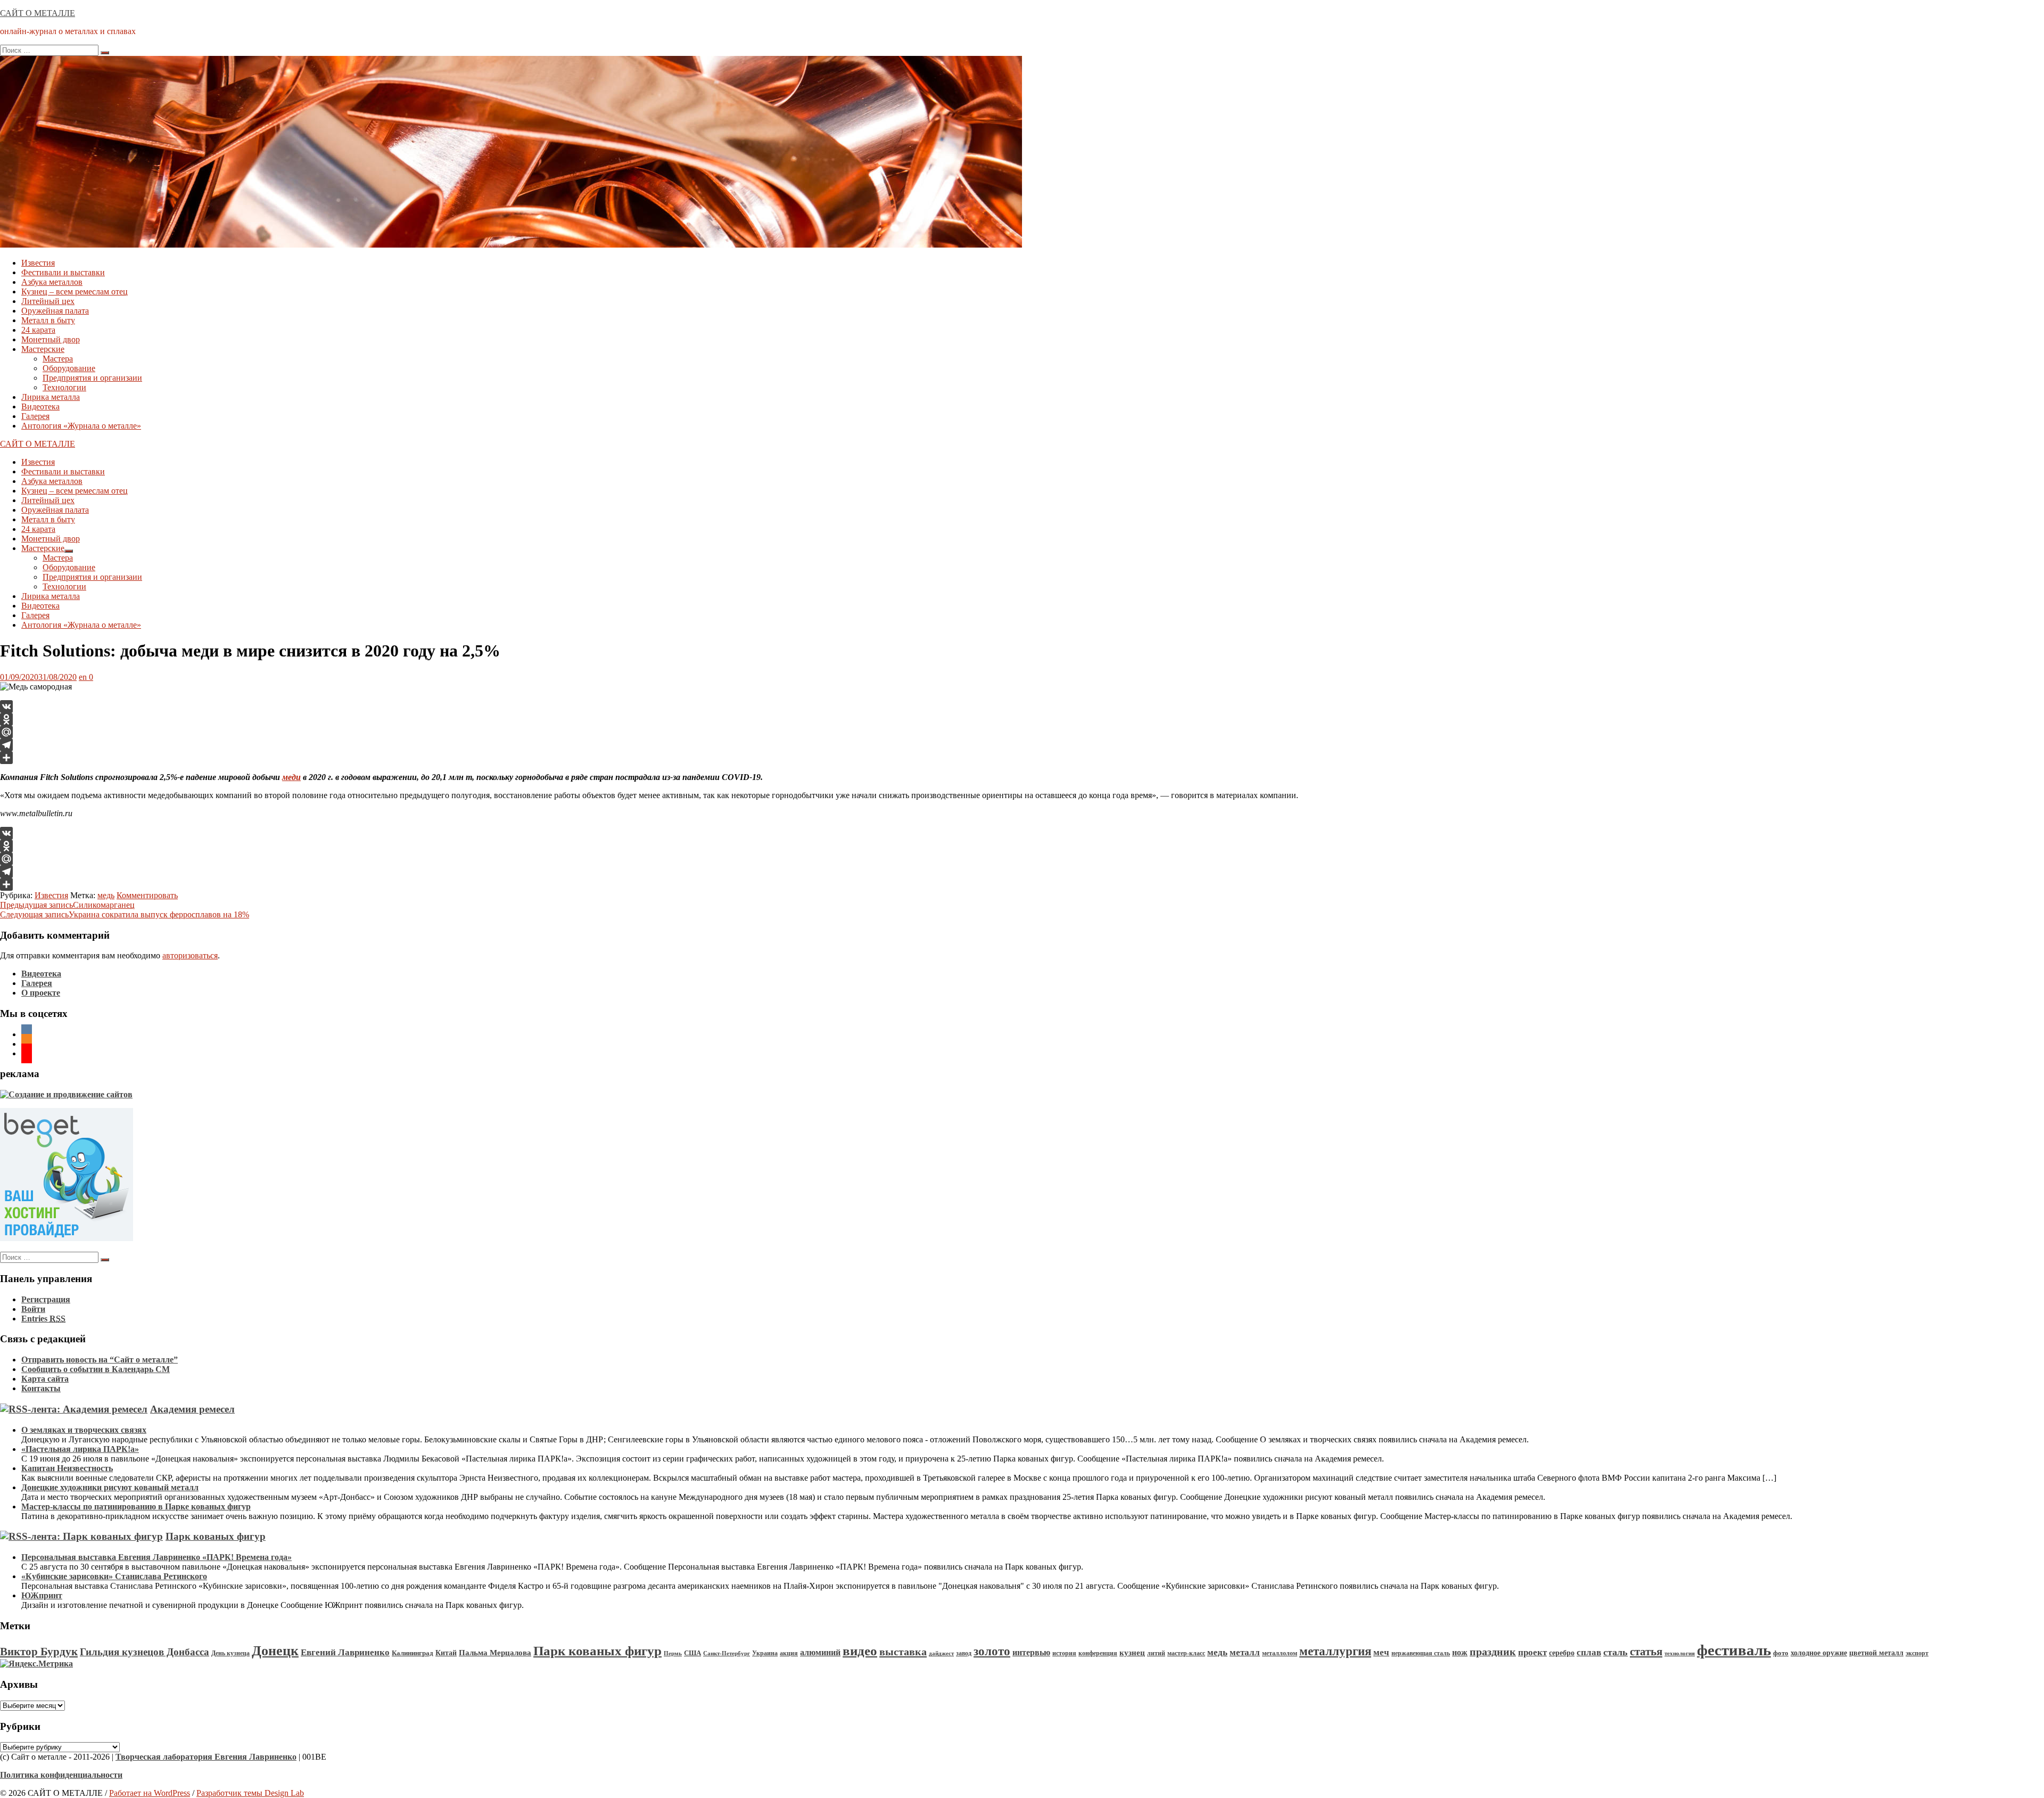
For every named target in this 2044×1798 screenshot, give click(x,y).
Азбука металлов (52, 282)
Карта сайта (45, 1379)
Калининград (413, 1653)
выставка (903, 1652)
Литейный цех (48, 301)
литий (1156, 1653)
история (1064, 1653)
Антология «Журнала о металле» (81, 426)
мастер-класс (1186, 1653)
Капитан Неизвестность (67, 1468)
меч (1381, 1652)
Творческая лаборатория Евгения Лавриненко (206, 1757)
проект (1532, 1652)
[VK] (1022, 707)
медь (106, 895)
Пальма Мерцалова (495, 1653)
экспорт (1917, 1653)
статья (1646, 1652)
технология (1680, 1653)
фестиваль (1734, 1650)
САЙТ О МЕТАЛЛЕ (38, 13)
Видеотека (40, 407)
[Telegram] (1022, 745)
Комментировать (147, 895)
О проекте (41, 993)
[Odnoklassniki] (1022, 719)
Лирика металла (51, 397)
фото (1781, 1653)
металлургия (1335, 1651)
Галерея (35, 416)
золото (992, 1651)
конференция (1098, 1653)
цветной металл (1876, 1653)
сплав (1589, 1652)
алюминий (820, 1652)
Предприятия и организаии (92, 378)
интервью (1031, 1653)
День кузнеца (230, 1653)
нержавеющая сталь (1421, 1653)
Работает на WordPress (150, 1793)
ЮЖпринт (42, 1595)
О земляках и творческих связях (84, 1430)
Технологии (64, 387)
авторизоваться (190, 955)
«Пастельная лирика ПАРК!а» (80, 1449)
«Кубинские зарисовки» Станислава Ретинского (114, 1576)
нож (1460, 1652)
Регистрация (46, 1299)
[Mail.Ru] (1022, 732)
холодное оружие (1819, 1653)
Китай (446, 1653)
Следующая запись (125, 914)
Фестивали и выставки (63, 272)
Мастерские (43, 349)
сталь (1616, 1652)
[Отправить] (1022, 758)
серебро (1562, 1653)
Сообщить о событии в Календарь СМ (96, 1369)
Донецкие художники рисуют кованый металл (110, 1487)
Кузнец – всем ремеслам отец (75, 292)
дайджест (941, 1653)
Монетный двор (51, 339)
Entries (43, 1319)
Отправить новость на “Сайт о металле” (100, 1360)
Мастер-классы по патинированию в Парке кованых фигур (136, 1506)
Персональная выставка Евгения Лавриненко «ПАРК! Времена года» (156, 1557)
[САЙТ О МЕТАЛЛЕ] (511, 245)
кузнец (1132, 1653)
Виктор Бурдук (39, 1652)
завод (964, 1653)
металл (1245, 1652)
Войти (33, 1309)
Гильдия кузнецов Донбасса (145, 1652)
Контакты (41, 1388)
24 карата (38, 330)
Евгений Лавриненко (345, 1652)
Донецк (275, 1651)
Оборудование (69, 368)
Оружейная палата (55, 311)
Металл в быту (48, 320)
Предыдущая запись (67, 905)
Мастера (58, 359)
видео (860, 1651)
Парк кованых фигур (216, 1536)
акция (789, 1653)
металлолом (1280, 1653)
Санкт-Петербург (727, 1653)
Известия (38, 263)
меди (291, 777)
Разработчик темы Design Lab (250, 1793)
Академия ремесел (192, 1409)
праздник (1493, 1652)
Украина (765, 1653)
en (83, 677)
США (693, 1653)
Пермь (673, 1653)
